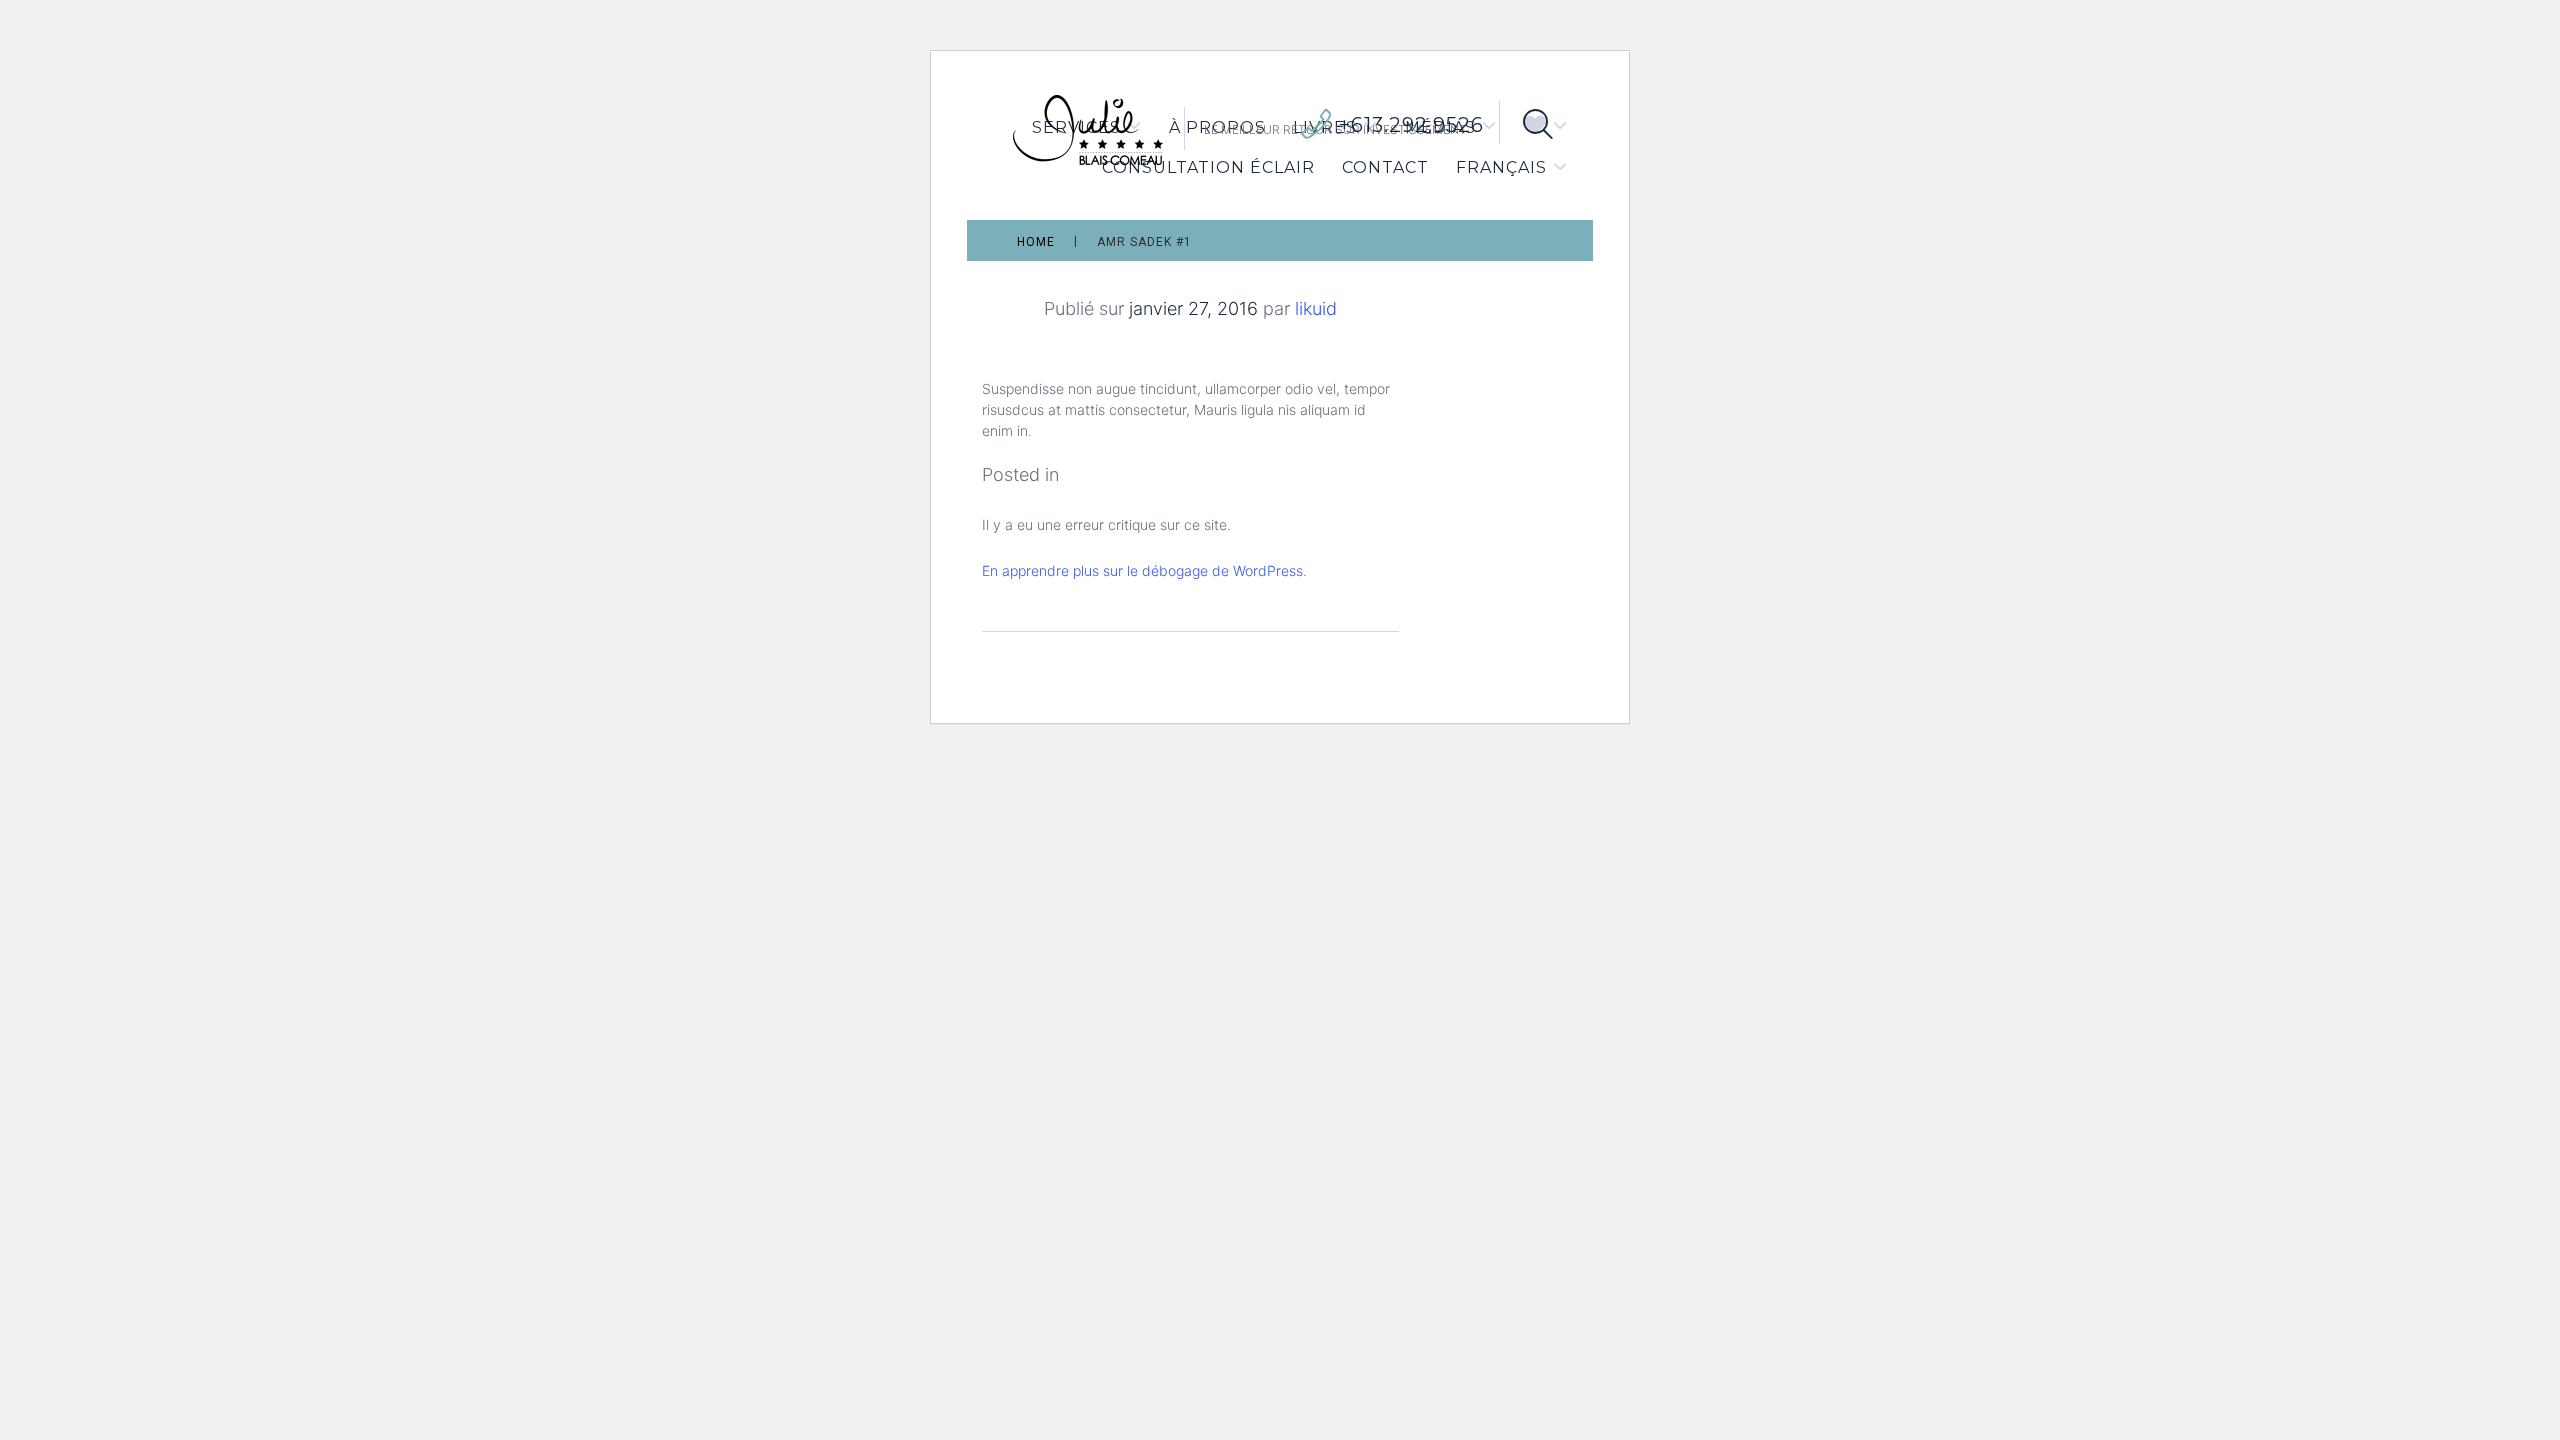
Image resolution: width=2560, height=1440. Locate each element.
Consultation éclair (1208, 167)
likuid (1316, 308)
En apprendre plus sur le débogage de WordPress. (1144, 570)
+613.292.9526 (1411, 125)
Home (1036, 242)
